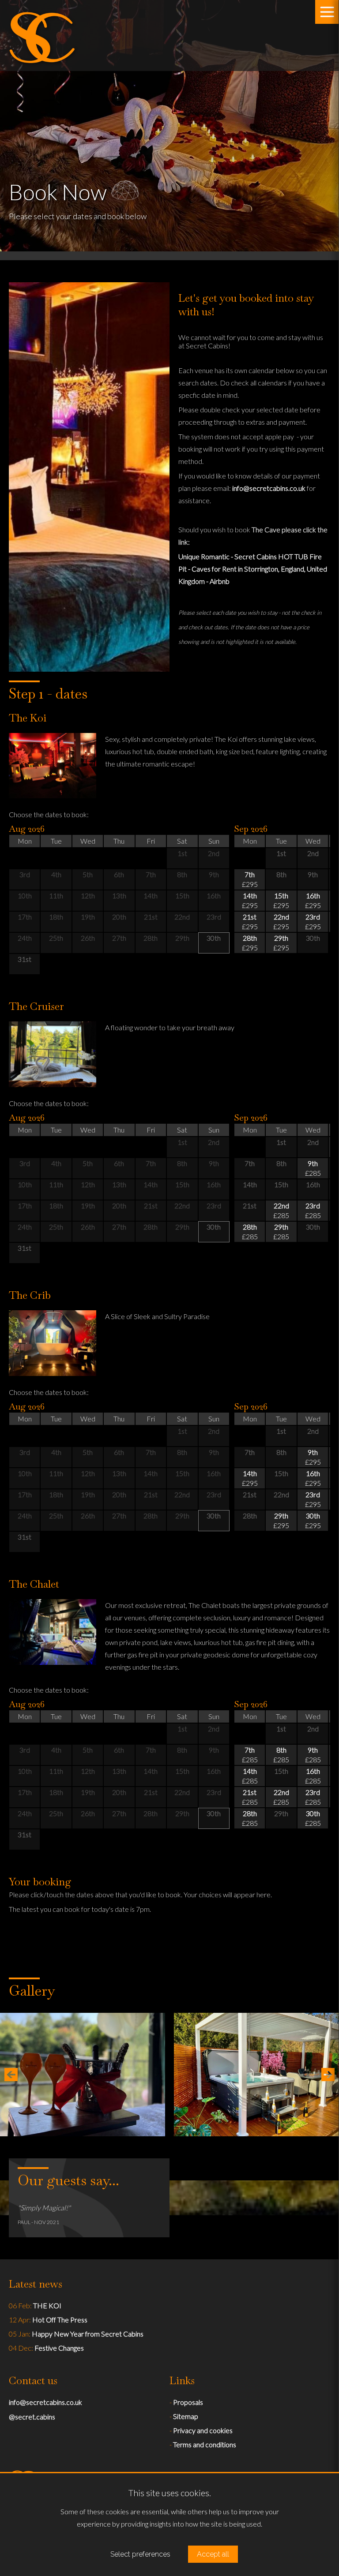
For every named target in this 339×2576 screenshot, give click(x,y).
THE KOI (47, 2305)
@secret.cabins (32, 2417)
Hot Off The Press (60, 2320)
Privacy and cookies (203, 2430)
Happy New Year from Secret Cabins (88, 2334)
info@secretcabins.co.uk (269, 488)
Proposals (188, 2402)
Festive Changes (59, 2348)
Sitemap (186, 2416)
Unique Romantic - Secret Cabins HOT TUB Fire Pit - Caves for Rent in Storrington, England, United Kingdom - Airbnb (253, 569)
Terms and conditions (205, 2444)
